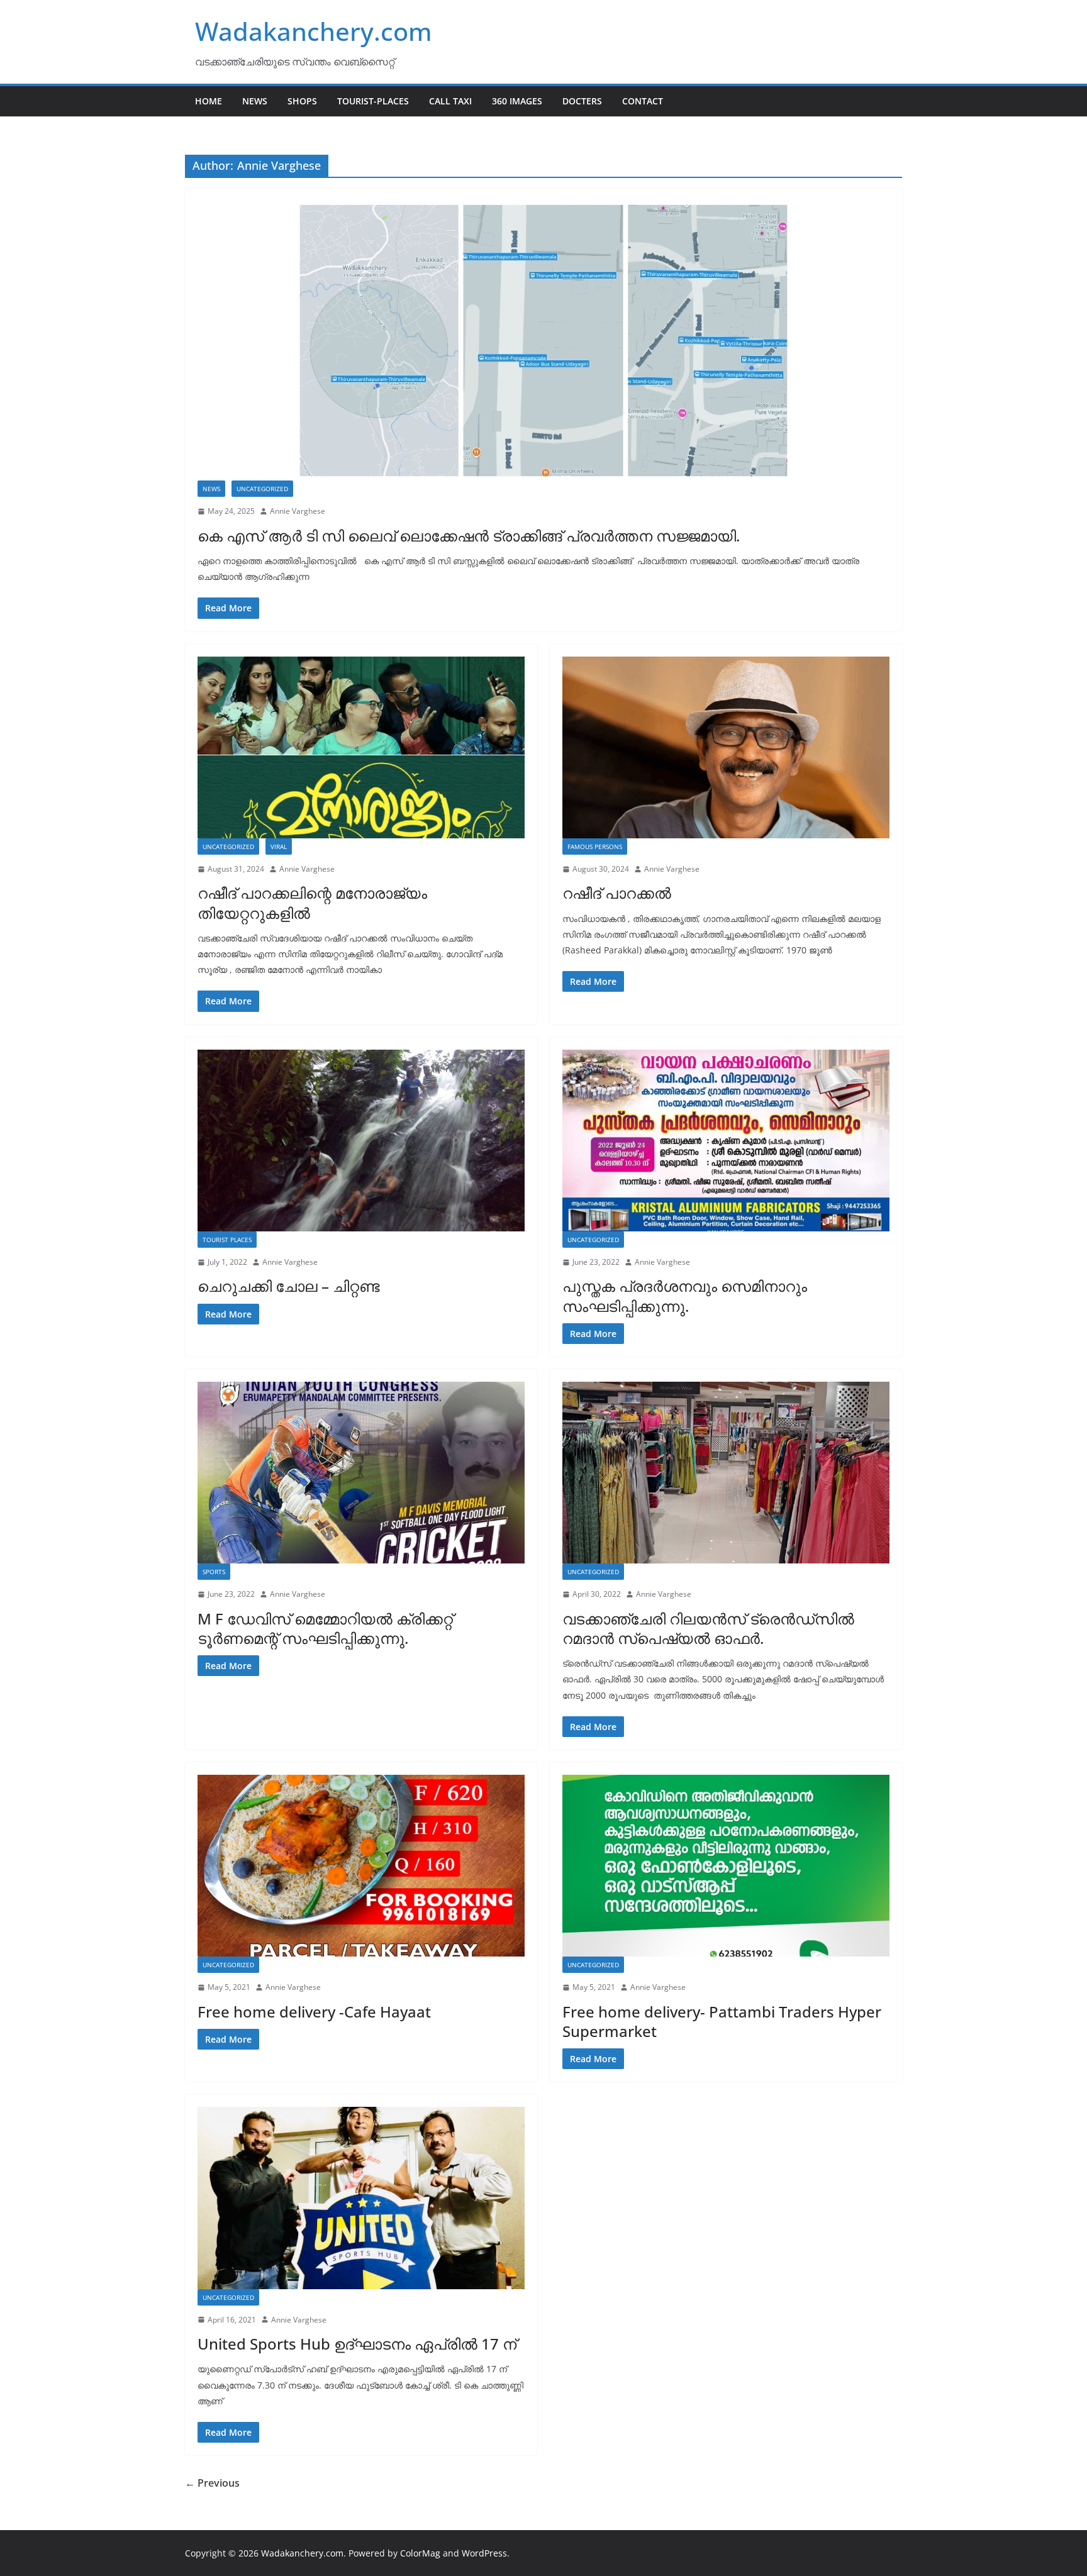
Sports (214, 1572)
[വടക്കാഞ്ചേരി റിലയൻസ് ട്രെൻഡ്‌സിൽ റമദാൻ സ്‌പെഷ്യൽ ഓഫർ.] (726, 1473)
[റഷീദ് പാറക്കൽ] (726, 747)
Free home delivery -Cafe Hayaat (314, 2012)
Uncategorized (262, 489)
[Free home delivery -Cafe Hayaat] (361, 1866)
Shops (302, 101)
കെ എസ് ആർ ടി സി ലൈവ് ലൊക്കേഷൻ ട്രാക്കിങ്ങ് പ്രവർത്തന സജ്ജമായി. (469, 536)
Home (209, 101)
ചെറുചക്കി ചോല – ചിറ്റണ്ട (288, 1286)
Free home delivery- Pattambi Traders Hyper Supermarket (722, 2021)
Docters (582, 101)
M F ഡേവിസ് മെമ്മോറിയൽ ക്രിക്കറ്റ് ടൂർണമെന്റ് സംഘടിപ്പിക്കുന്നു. (325, 1628)
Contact (643, 101)
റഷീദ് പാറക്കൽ (617, 893)
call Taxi (450, 101)
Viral (279, 847)
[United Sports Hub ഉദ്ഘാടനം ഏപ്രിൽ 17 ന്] (361, 2198)
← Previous (212, 2483)
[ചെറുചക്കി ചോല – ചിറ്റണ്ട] (361, 1141)
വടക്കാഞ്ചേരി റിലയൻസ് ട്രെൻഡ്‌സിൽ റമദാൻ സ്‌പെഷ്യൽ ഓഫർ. (708, 1628)
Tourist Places (227, 1240)
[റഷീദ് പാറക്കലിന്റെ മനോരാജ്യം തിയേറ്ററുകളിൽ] (361, 747)
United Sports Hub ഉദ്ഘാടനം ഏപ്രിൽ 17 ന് (357, 2344)
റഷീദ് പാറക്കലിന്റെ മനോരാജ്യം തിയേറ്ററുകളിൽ (312, 902)
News (255, 101)
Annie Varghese (298, 511)
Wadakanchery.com (314, 31)
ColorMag (420, 2553)
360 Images (517, 101)
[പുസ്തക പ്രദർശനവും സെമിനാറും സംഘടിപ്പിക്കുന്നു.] (726, 1141)
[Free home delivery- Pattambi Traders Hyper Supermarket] (726, 1866)
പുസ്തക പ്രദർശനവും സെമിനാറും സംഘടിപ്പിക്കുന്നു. (685, 1296)
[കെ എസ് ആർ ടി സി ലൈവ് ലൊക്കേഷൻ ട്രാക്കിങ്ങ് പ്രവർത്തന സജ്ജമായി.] (543, 341)
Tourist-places (373, 101)
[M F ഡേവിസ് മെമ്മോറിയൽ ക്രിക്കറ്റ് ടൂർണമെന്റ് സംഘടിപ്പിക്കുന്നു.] (361, 1473)
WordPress (484, 2553)
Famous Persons (595, 847)
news (211, 489)
